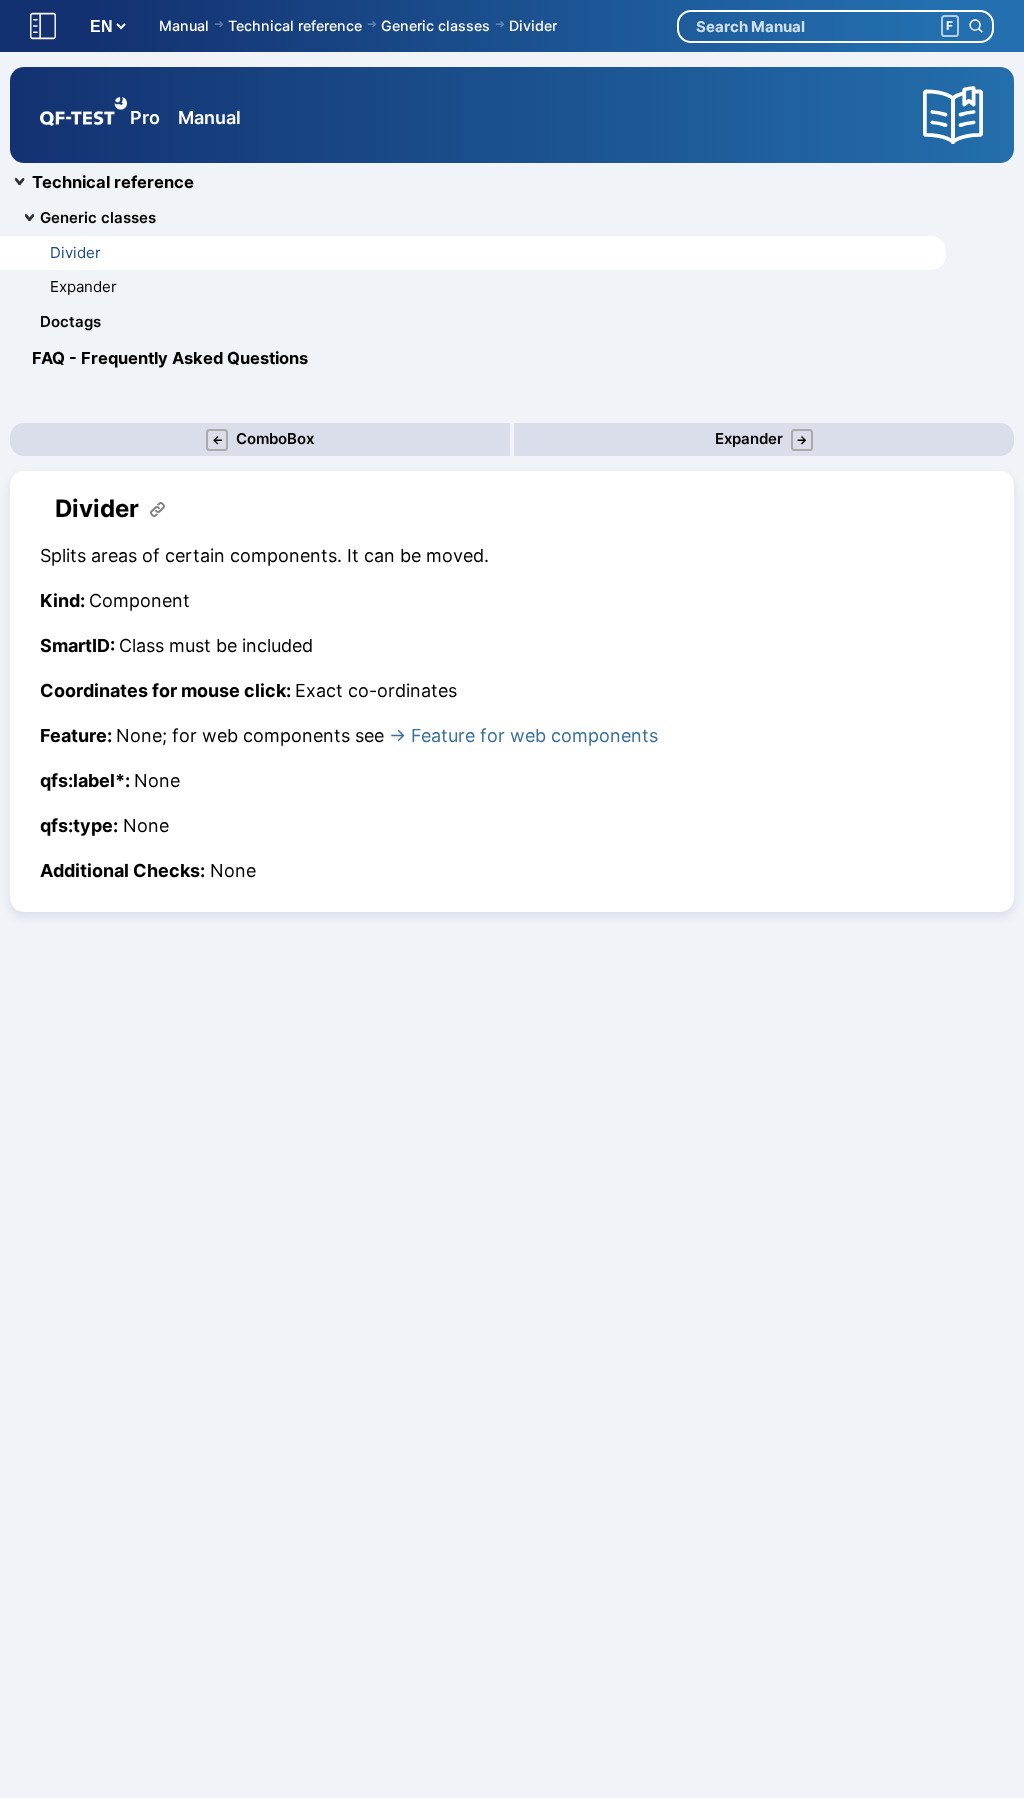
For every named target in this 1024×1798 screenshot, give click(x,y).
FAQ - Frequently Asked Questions (170, 358)
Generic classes (435, 25)
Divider (533, 25)
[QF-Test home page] (83, 115)
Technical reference (295, 25)
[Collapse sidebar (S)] (43, 26)
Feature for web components (534, 735)
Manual (184, 25)
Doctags (70, 321)
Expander (83, 286)
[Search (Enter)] (975, 26)
